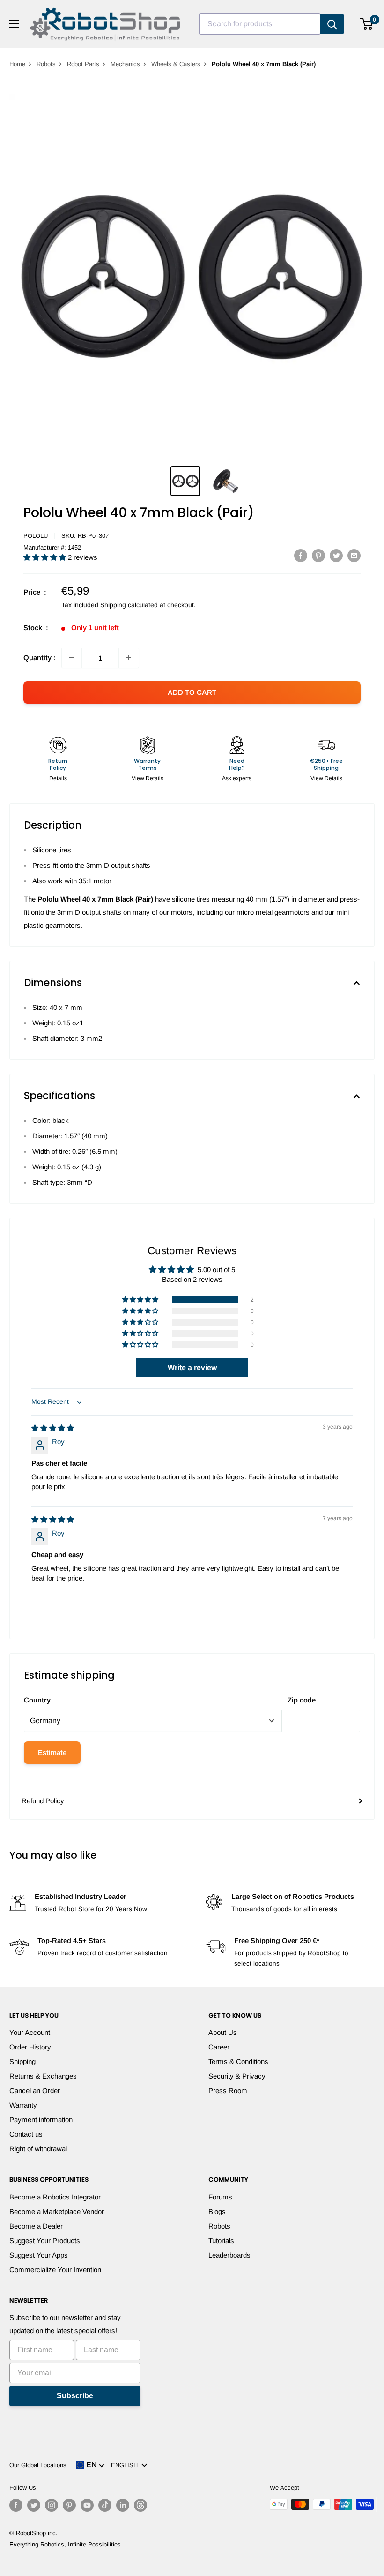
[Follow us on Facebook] (16, 2505)
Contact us (26, 2134)
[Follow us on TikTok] (105, 2505)
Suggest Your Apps (39, 2255)
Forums (220, 2197)
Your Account (30, 2032)
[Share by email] (354, 555)
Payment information (41, 2120)
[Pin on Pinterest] (318, 555)
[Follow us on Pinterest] (69, 2505)
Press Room (228, 2090)
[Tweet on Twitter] (336, 555)
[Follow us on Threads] (140, 2505)
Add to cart (192, 692)
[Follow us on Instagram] (52, 2505)
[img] (53, 1428)
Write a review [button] (192, 1367)
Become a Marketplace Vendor (57, 2211)
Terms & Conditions (238, 2061)
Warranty (23, 2105)
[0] (367, 24)
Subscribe (75, 2396)
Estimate (52, 1752)
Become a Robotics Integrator (55, 2197)
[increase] (129, 658)
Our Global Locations (38, 2465)
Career (219, 2047)
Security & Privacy (237, 2076)
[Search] (332, 24)
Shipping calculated (129, 605)
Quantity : (40, 658)
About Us (223, 2032)
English (126, 2465)
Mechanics (125, 64)
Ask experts (237, 778)
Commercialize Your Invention (55, 2270)
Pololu (36, 536)
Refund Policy (43, 1801)
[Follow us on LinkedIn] (123, 2505)
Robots (46, 64)
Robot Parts (83, 64)
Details (58, 778)
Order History (30, 2047)
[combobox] (260, 24)
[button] (46, 557)
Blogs (217, 2211)
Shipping (22, 2061)
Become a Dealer (36, 2226)
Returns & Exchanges (43, 2076)
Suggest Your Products (45, 2241)
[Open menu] (14, 24)
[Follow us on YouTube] (87, 2505)
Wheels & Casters (176, 64)
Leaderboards (229, 2255)
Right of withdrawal (38, 2149)
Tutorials (221, 2241)
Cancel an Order (35, 2090)
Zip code (302, 1700)
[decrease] (72, 658)
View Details (148, 778)
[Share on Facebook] (301, 555)
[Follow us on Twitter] (34, 2505)
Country (37, 1700)
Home (17, 64)
